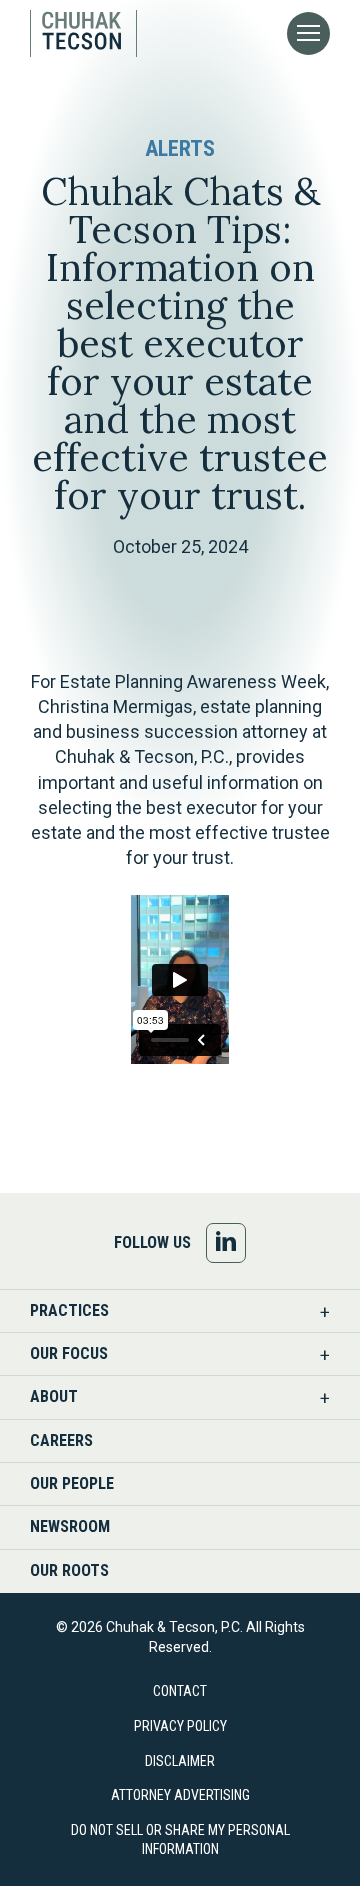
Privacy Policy (180, 1726)
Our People (72, 1483)
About (54, 1396)
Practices (69, 1310)
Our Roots (69, 1570)
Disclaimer (180, 1761)
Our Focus (69, 1353)
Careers (61, 1440)
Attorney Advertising (180, 1795)
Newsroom (70, 1526)
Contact (180, 1691)
